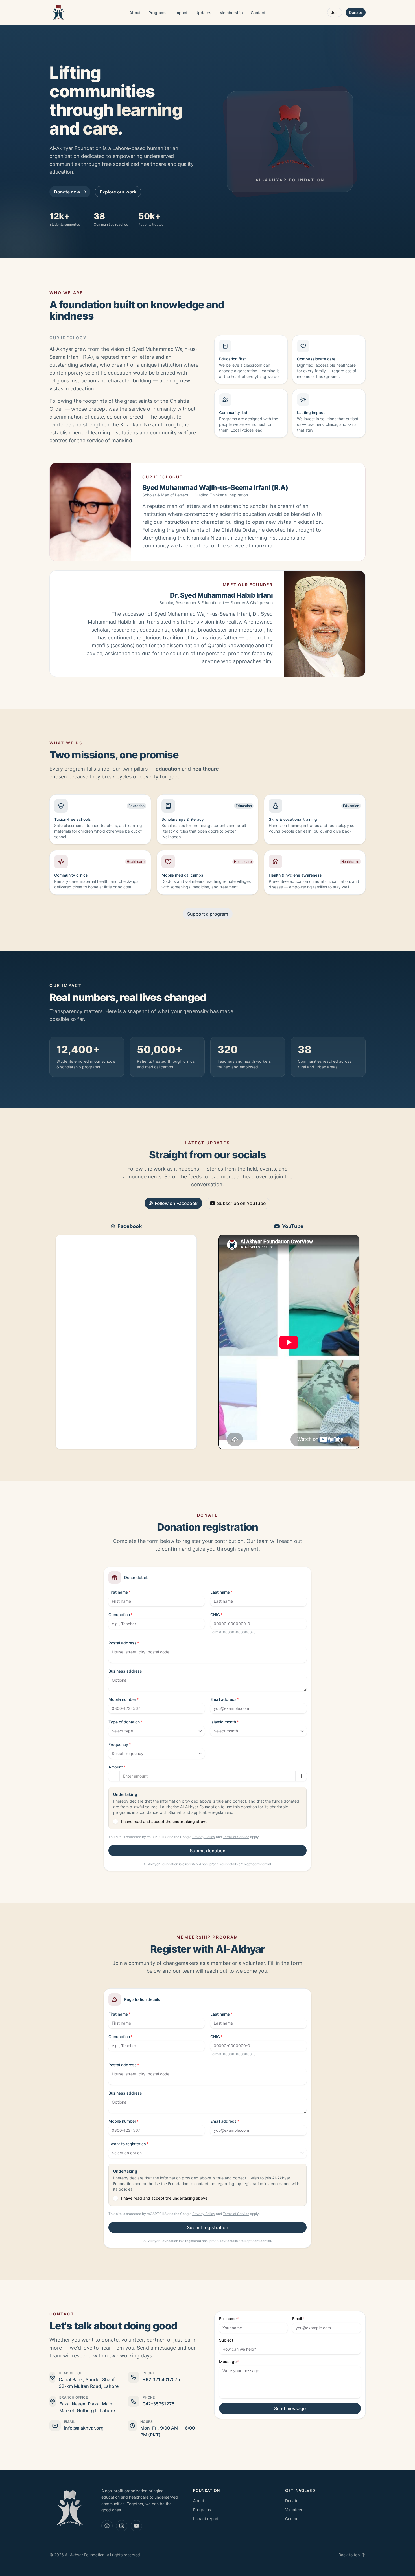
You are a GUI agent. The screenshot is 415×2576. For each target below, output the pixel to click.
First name (118, 1592)
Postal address (123, 1643)
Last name (220, 1592)
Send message (290, 2408)
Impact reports (207, 2519)
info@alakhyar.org (84, 2428)
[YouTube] (136, 2526)
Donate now (67, 192)
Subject (226, 2340)
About (135, 13)
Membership (231, 13)
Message (228, 2361)
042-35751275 (159, 2404)
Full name (228, 2319)
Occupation (119, 1615)
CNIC (215, 1615)
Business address (125, 1671)
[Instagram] (122, 2526)
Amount (116, 1767)
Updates (203, 13)
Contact (258, 13)
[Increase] (301, 1776)
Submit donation (208, 1851)
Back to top (349, 2555)
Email (297, 2319)
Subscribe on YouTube (241, 1203)
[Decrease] (114, 1776)
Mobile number (122, 1699)
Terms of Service (236, 1837)
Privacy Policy (204, 1837)
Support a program (208, 914)
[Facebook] (107, 2526)
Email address (223, 1699)
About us (201, 2501)
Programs (158, 13)
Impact (181, 13)
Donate (356, 12)
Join (335, 12)
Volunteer (294, 2510)
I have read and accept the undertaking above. (165, 1821)
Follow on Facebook (176, 1203)
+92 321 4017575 (161, 2379)
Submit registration (208, 2227)
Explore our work (118, 192)
